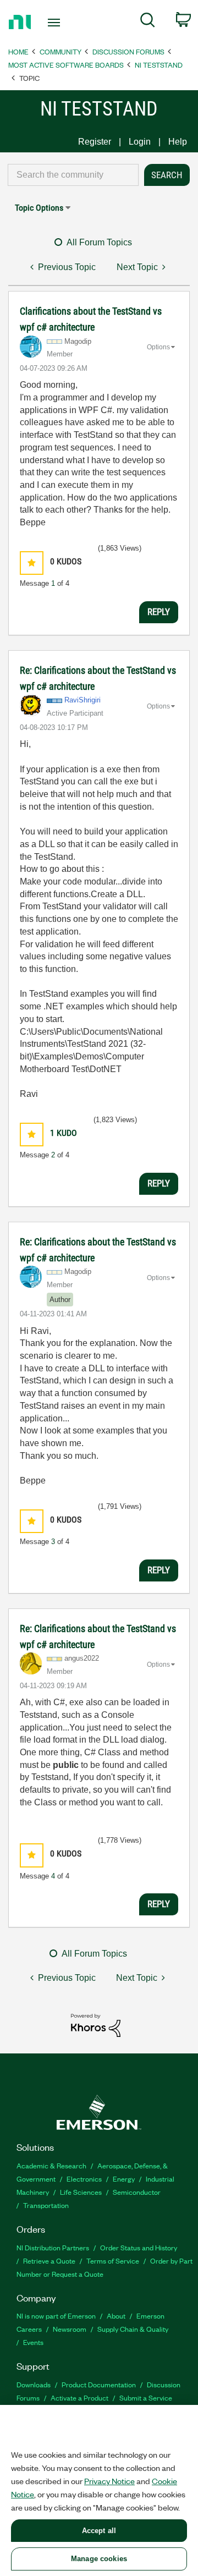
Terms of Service (113, 2261)
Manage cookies (99, 2559)
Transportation (46, 2205)
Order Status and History (139, 2247)
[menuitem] (148, 22)
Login (140, 142)
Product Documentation (99, 2384)
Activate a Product (79, 2398)
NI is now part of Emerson (56, 2316)
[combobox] (73, 175)
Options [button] (158, 347)
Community (61, 51)
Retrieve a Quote (49, 2261)
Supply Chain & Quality (133, 2329)
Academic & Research (51, 2165)
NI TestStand (159, 65)
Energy (124, 2179)
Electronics (84, 2179)
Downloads (34, 2384)
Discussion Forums (128, 51)
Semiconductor (137, 2192)
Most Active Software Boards (66, 65)
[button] (32, 563)
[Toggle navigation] (55, 23)
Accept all (99, 2531)
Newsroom (70, 2329)
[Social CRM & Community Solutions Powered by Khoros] (96, 2025)
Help (178, 142)
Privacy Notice (109, 2481)
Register (95, 142)
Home (18, 51)
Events (33, 2342)
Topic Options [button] (39, 208)
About (116, 2316)
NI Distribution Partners (53, 2247)
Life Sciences (81, 2192)
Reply (159, 612)
